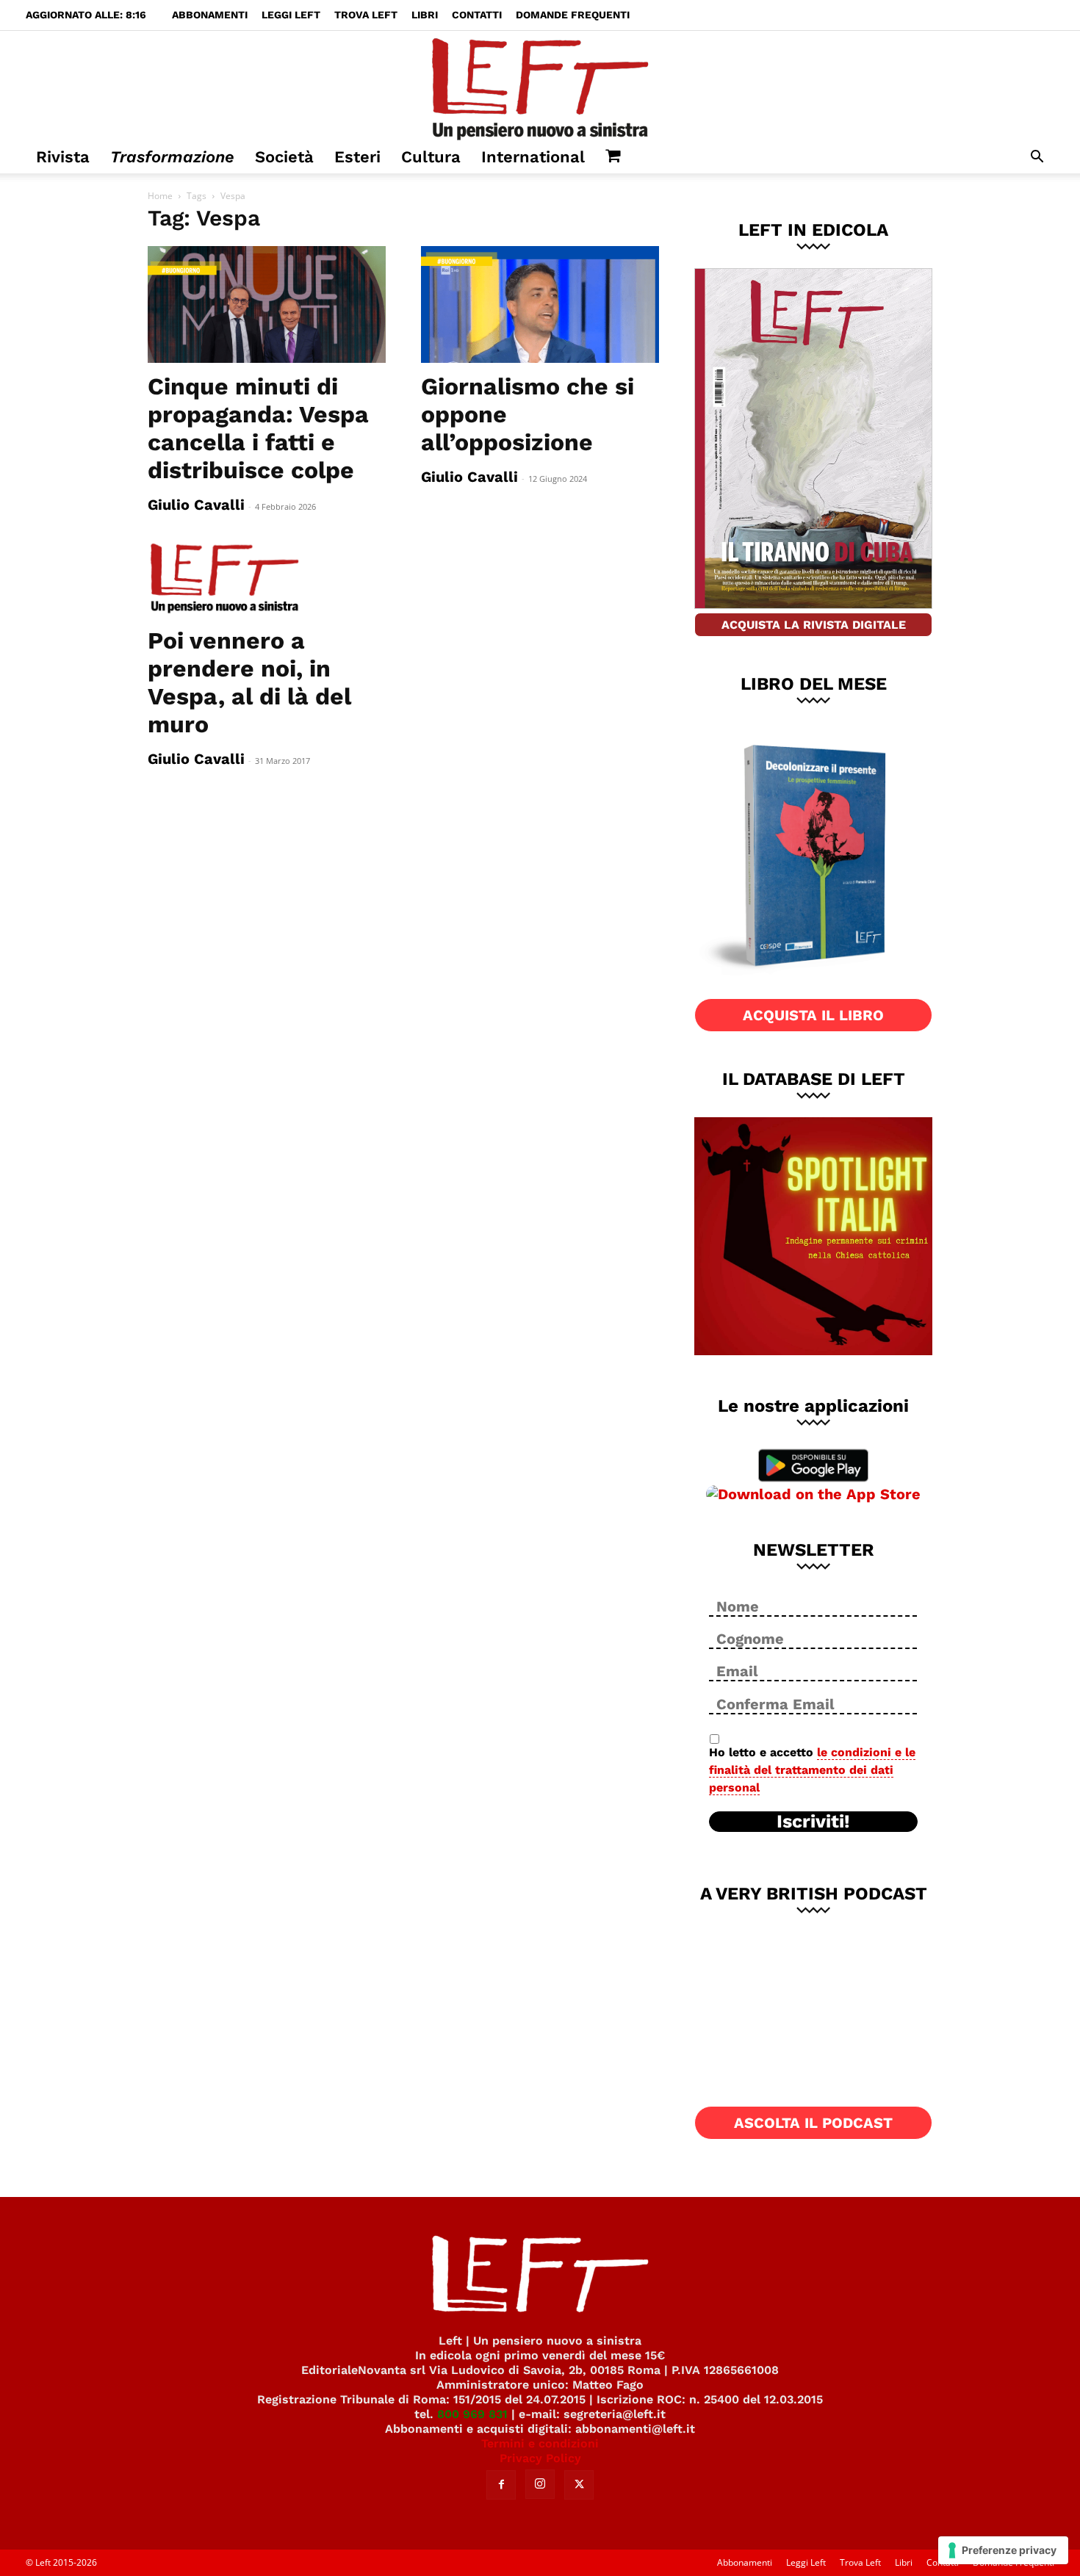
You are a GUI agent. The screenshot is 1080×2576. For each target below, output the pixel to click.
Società (284, 157)
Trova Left (366, 15)
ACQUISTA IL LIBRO (813, 1015)
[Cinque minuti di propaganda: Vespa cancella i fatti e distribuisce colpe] (267, 304)
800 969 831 (472, 2414)
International (533, 157)
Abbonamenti (210, 15)
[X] (579, 2485)
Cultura (431, 157)
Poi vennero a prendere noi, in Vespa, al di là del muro (249, 682)
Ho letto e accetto (812, 1770)
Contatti (477, 15)
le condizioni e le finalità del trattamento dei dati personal (812, 1770)
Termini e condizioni (540, 2443)
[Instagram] (540, 2484)
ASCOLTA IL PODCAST (813, 2123)
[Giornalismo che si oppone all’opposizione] (540, 304)
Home (160, 196)
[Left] (540, 86)
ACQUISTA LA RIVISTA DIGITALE (814, 625)
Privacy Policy (540, 2458)
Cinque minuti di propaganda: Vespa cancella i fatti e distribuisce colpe (258, 428)
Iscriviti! (813, 1822)
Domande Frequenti (573, 15)
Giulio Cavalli (196, 505)
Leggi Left (291, 15)
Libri (425, 15)
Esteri (357, 157)
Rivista (63, 157)
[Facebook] (501, 2485)
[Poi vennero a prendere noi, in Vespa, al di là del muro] (267, 579)
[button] (1037, 158)
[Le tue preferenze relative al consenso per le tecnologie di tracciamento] (1003, 2550)
